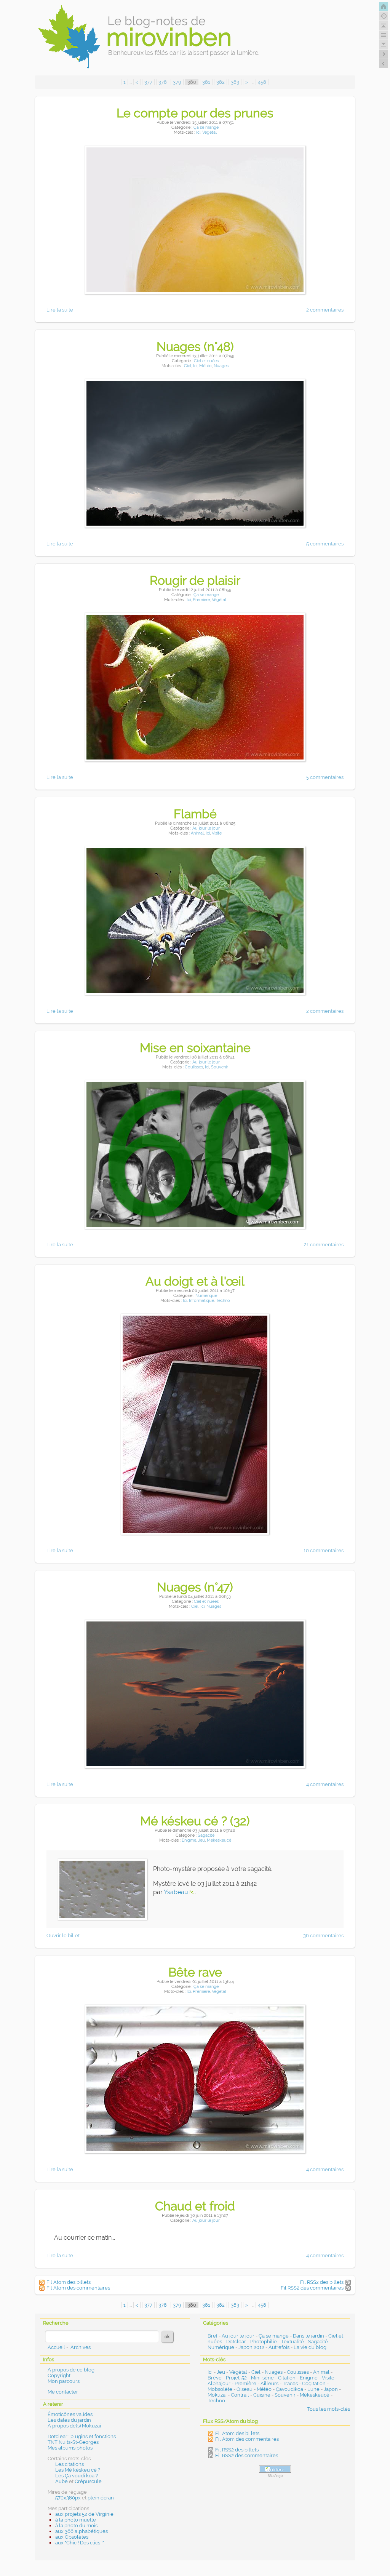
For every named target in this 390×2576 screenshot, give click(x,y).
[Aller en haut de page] (384, 26)
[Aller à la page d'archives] (384, 16)
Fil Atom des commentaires (78, 2288)
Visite (217, 833)
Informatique (201, 1301)
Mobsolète (220, 2389)
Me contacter (63, 2392)
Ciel (188, 366)
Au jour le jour (206, 828)
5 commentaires (325, 544)
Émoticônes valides (70, 2414)
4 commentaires (325, 1784)
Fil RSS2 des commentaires (312, 2288)
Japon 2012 (251, 2347)
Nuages (221, 366)
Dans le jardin (308, 2336)
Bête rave (195, 1972)
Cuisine (262, 2395)
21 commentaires (324, 1245)
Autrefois (279, 2347)
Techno (223, 1301)
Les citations (70, 2464)
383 (235, 82)
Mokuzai (217, 2395)
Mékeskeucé (219, 1840)
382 (221, 82)
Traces (290, 2383)
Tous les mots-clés (328, 2409)
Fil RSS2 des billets (322, 2282)
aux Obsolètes (72, 2537)
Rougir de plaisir (195, 580)
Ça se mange (206, 127)
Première (201, 600)
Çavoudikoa (289, 2389)
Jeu (201, 1840)
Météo (205, 366)
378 (163, 82)
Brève (215, 2378)
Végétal (209, 132)
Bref (213, 2336)
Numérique (206, 1296)
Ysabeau (176, 1892)
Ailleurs (269, 2383)
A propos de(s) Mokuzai (74, 2426)
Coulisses (194, 1067)
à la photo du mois (76, 2526)
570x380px (68, 2498)
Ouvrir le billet (63, 1936)
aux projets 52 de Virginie (84, 2514)
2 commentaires (325, 310)
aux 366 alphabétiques (82, 2531)
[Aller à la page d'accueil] (384, 6)
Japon (331, 2389)
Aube (62, 2481)
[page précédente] (384, 64)
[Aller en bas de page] (384, 45)
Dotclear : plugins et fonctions (82, 2436)
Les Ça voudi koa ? (77, 2476)
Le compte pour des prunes (195, 113)
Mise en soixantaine (195, 1048)
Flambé (195, 814)
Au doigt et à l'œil (195, 1281)
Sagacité (206, 1835)
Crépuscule (88, 2481)
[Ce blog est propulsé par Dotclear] (275, 2469)
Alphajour (219, 2383)
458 (262, 82)
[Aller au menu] (384, 35)
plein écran (101, 2498)
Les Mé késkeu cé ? (78, 2470)
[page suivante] (384, 54)
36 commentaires (323, 1936)
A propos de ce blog (71, 2370)
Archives (81, 2347)
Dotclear (236, 2342)
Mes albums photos (70, 2448)
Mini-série (262, 2378)
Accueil (56, 2347)
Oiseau (245, 2389)
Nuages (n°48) (195, 346)
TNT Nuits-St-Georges (73, 2442)
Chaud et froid (195, 2206)
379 (177, 82)
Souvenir (220, 1067)
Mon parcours (64, 2381)
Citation (287, 2378)
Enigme (189, 1840)
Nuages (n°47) (195, 1587)
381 (206, 82)
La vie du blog (310, 2347)
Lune (313, 2389)
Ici (198, 132)
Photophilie (264, 2342)
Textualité (292, 2342)
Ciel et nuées (206, 361)
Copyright (59, 2375)
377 (148, 82)
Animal (197, 833)
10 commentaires (324, 1550)
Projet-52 (236, 2378)
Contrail (240, 2395)
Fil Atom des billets (69, 2282)
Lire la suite (60, 310)
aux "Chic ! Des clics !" (80, 2543)
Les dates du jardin (69, 2420)
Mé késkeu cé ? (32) (195, 1821)
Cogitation (314, 2383)
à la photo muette (76, 2520)
